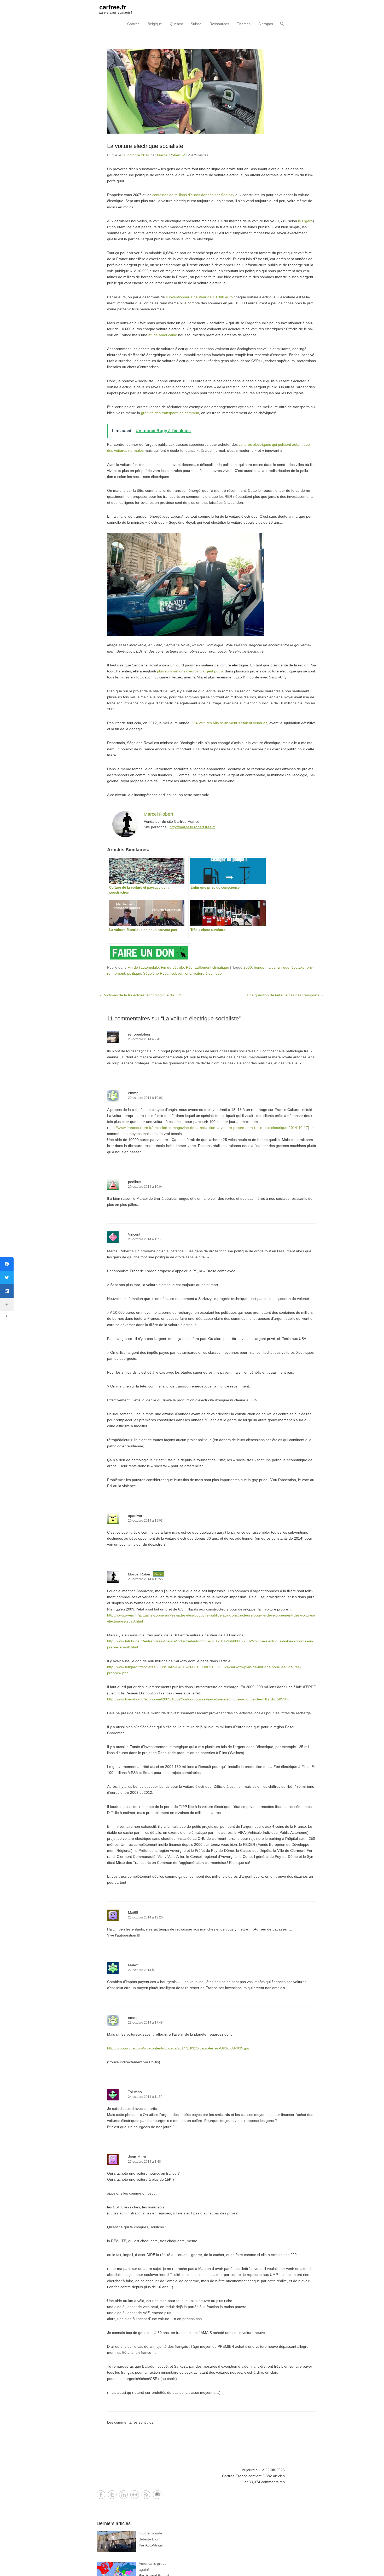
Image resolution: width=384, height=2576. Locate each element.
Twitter (112, 2495)
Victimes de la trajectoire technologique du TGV (141, 995)
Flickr (135, 2495)
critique (283, 967)
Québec (176, 24)
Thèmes (244, 24)
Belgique (155, 24)
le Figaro (305, 221)
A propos (266, 24)
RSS (146, 2495)
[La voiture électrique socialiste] (212, 91)
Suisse (196, 24)
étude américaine (162, 335)
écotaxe (298, 967)
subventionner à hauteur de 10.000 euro (199, 297)
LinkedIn (123, 2495)
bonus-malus (265, 967)
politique (134, 973)
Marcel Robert (169, 155)
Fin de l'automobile (143, 967)
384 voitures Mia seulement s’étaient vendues (229, 723)
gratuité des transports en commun (170, 413)
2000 (248, 967)
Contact (157, 2495)
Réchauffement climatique (208, 967)
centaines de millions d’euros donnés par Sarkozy (193, 195)
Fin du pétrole (172, 967)
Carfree (133, 24)
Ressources (219, 24)
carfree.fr (113, 7)
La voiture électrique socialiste (145, 146)
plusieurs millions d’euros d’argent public (190, 671)
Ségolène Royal (156, 973)
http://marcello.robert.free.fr (192, 827)
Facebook (101, 2495)
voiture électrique (208, 973)
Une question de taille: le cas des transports (285, 995)
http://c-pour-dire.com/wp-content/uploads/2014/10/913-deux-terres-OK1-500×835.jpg (178, 2048)
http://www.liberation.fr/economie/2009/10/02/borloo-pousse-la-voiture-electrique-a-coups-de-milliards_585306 (198, 1699)
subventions (181, 973)
